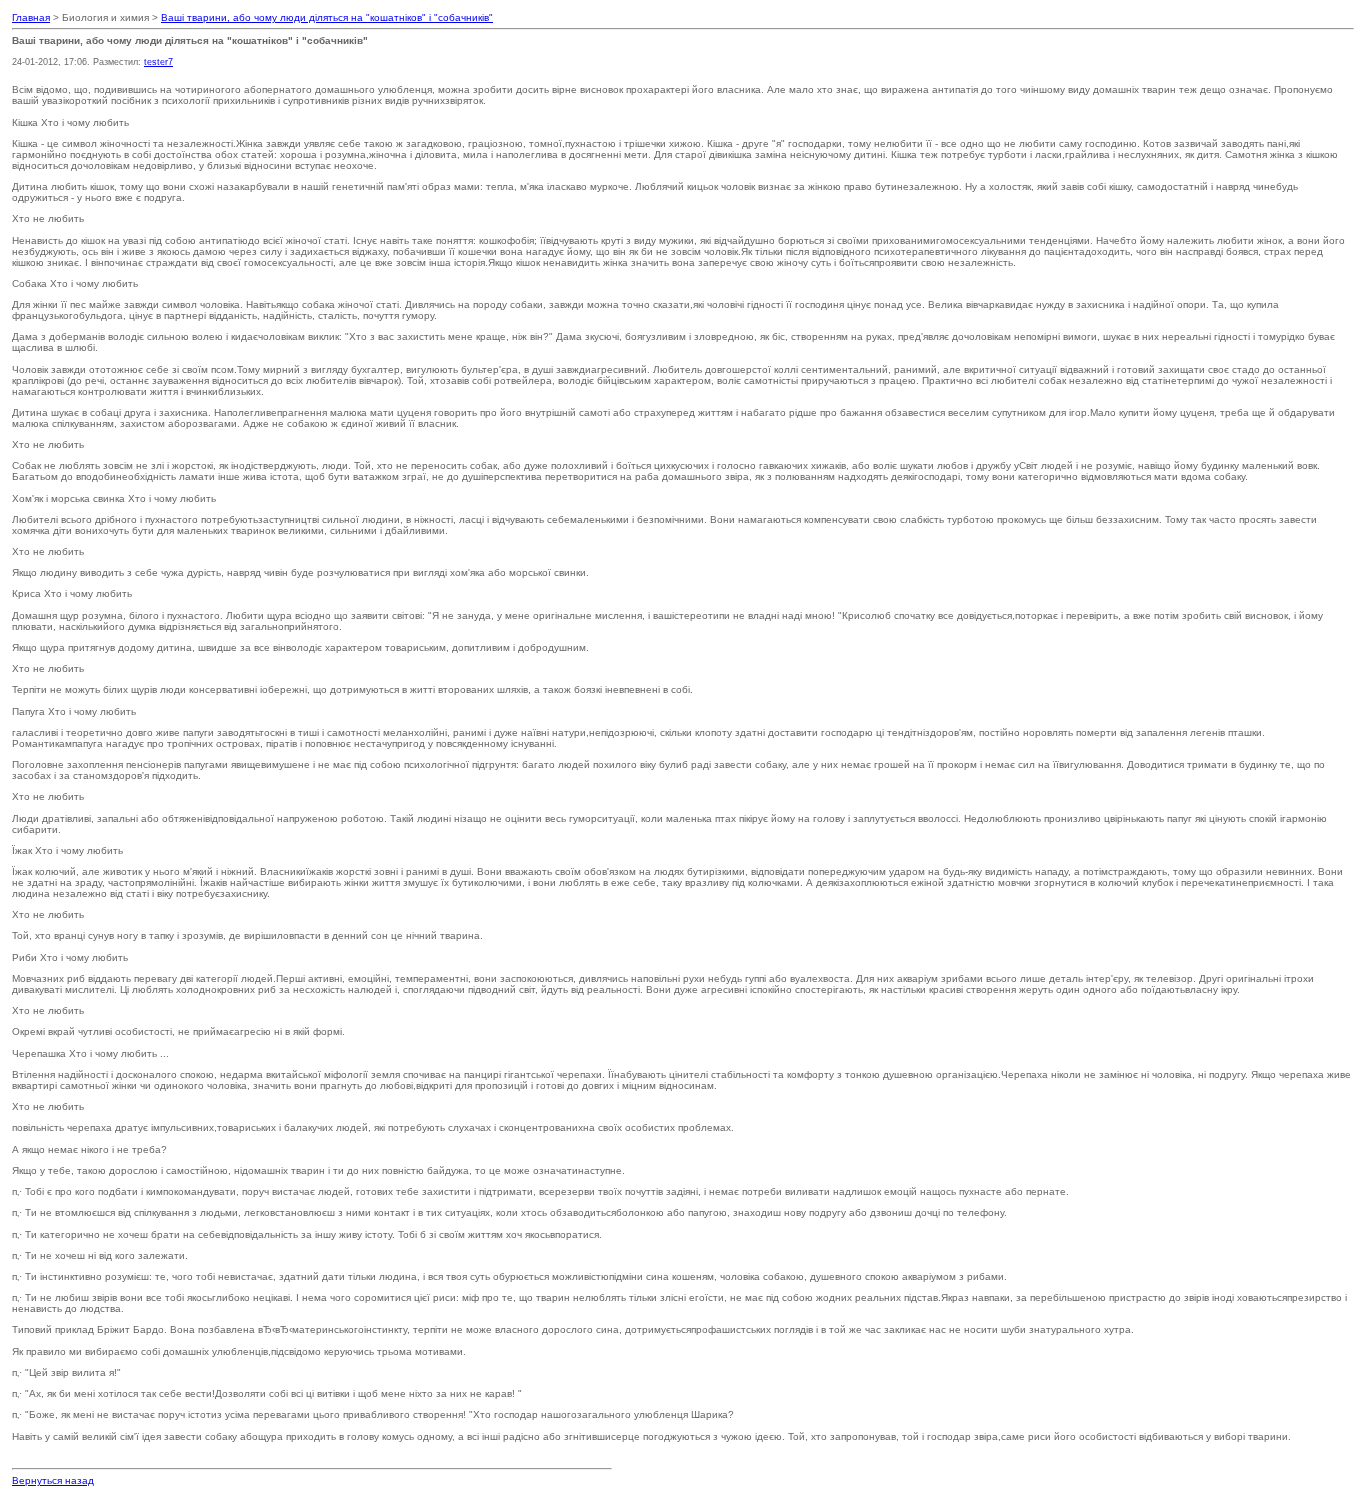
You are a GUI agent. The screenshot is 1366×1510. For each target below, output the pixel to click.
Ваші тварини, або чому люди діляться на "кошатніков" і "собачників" (327, 17)
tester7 (158, 62)
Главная (31, 17)
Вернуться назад (53, 1480)
